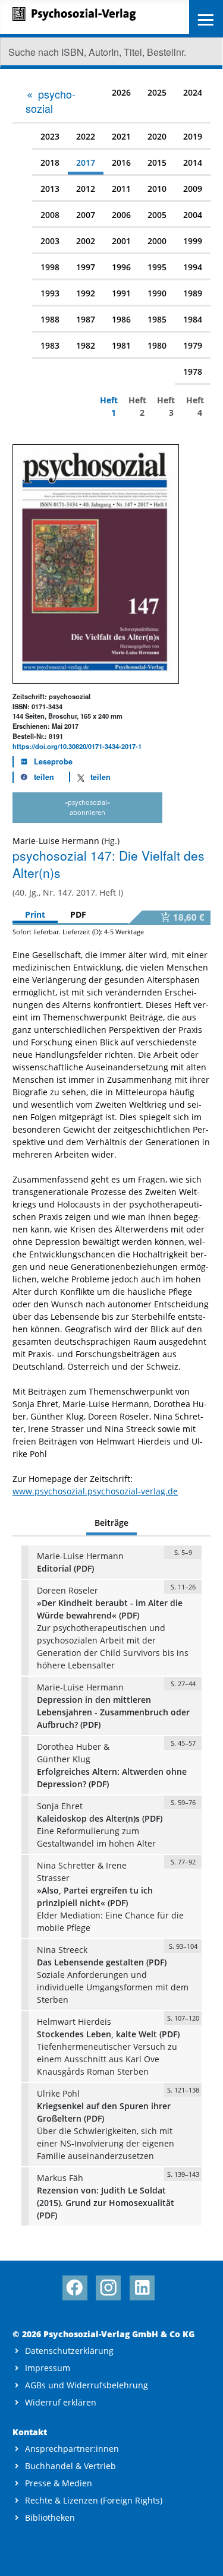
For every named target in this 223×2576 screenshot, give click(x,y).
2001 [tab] (121, 241)
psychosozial (51, 101)
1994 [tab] (193, 267)
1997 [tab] (86, 267)
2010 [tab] (157, 189)
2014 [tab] (193, 162)
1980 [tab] (157, 345)
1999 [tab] (193, 241)
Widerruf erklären (61, 2402)
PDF (78, 914)
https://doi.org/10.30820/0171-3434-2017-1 (77, 746)
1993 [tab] (50, 293)
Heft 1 (108, 406)
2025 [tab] (157, 92)
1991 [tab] (121, 293)
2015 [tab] (157, 162)
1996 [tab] (121, 267)
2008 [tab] (50, 215)
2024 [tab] (193, 92)
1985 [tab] (157, 319)
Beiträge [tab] (111, 1523)
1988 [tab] (50, 319)
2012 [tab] (86, 189)
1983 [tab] (50, 345)
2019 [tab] (193, 136)
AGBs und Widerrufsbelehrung (87, 2385)
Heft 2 (136, 406)
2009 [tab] (193, 189)
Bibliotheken (50, 2517)
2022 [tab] (86, 136)
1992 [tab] (86, 293)
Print (35, 914)
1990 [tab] (157, 293)
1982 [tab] (86, 345)
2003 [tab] (50, 241)
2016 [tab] (121, 162)
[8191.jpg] (96, 563)
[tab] (55, 101)
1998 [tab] (50, 267)
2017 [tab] (86, 162)
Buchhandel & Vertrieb (70, 2466)
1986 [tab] (121, 319)
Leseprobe (53, 761)
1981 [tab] (121, 345)
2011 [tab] (121, 189)
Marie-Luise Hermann (56, 841)
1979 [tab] (193, 345)
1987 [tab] (86, 319)
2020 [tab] (157, 136)
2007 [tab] (86, 215)
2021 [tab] (121, 136)
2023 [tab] (50, 136)
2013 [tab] (50, 189)
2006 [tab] (121, 215)
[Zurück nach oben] (203, 2556)
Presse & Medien (59, 2483)
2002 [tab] (86, 241)
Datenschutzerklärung (69, 2351)
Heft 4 (194, 406)
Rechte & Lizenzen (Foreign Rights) (94, 2500)
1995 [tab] (157, 267)
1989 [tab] (193, 293)
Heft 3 (165, 406)
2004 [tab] (193, 215)
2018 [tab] (50, 162)
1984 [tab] (193, 319)
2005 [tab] (157, 215)
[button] (34, 777)
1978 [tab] (193, 372)
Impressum (48, 2368)
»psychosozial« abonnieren (87, 807)
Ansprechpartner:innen (72, 2449)
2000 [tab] (157, 241)
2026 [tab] (121, 92)
